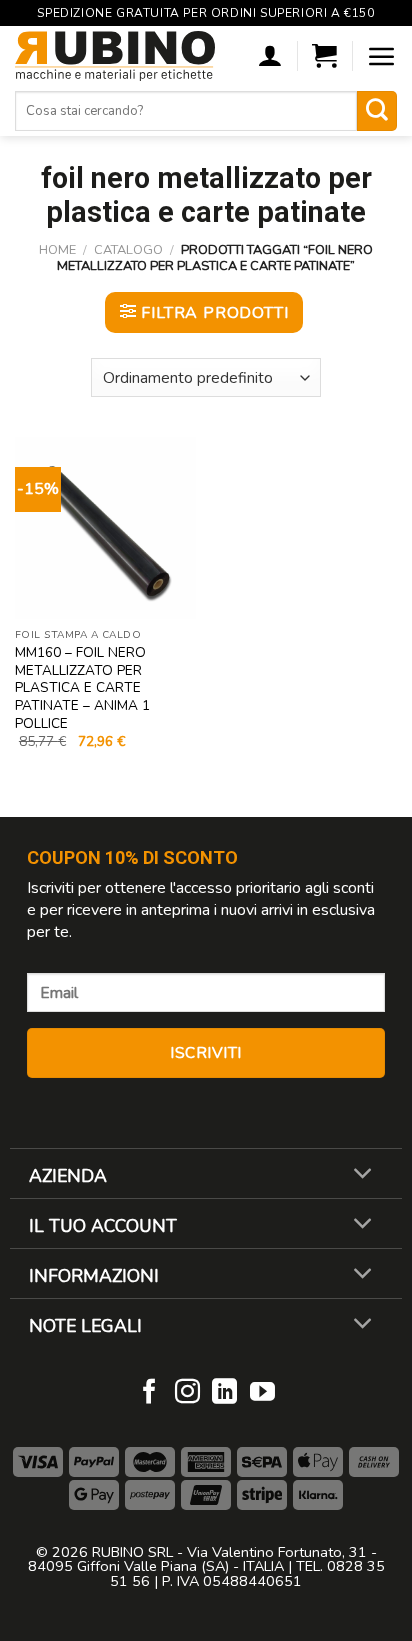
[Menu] (382, 56)
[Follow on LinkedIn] (224, 1393)
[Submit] (377, 111)
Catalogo (128, 250)
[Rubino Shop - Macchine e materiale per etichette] (115, 56)
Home (57, 250)
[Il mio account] (269, 56)
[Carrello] (324, 56)
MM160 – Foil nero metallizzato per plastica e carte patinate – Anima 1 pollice (82, 688)
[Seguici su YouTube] (262, 1393)
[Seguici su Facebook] (149, 1393)
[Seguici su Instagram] (187, 1393)
